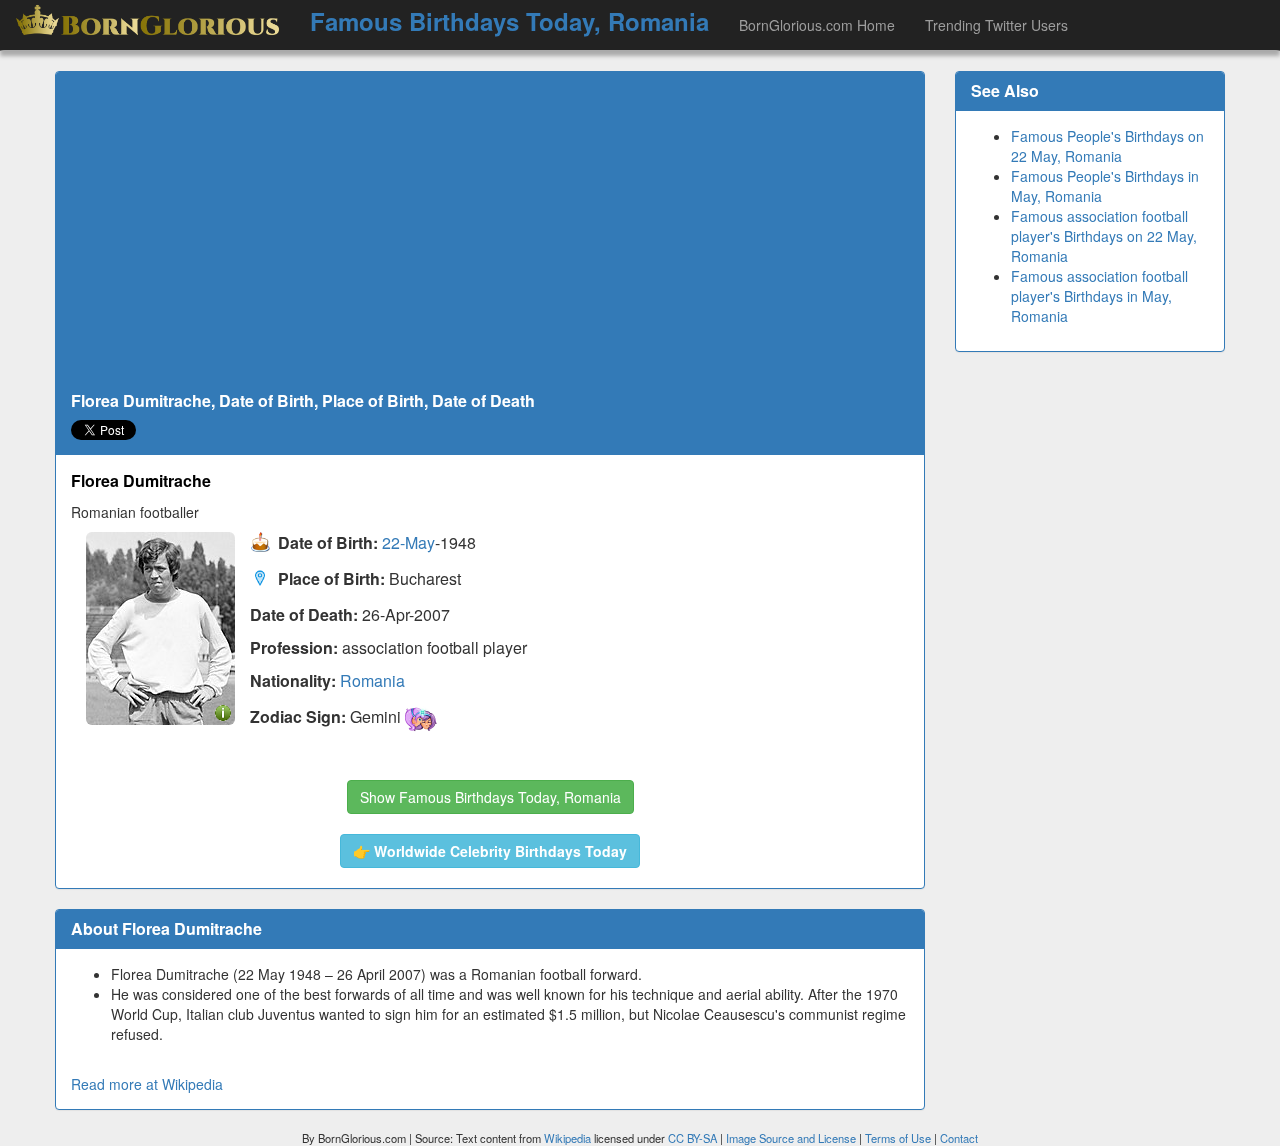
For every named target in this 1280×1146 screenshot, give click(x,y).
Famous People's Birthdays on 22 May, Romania (1107, 146)
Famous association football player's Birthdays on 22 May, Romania (1104, 236)
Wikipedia (567, 1138)
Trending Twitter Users (996, 25)
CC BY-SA (692, 1138)
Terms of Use (899, 1138)
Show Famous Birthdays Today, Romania (490, 797)
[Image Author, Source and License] (223, 711)
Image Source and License (791, 1138)
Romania (372, 680)
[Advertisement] (490, 232)
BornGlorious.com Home (817, 25)
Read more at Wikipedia (147, 1084)
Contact (959, 1138)
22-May (408, 543)
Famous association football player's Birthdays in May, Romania (1099, 296)
